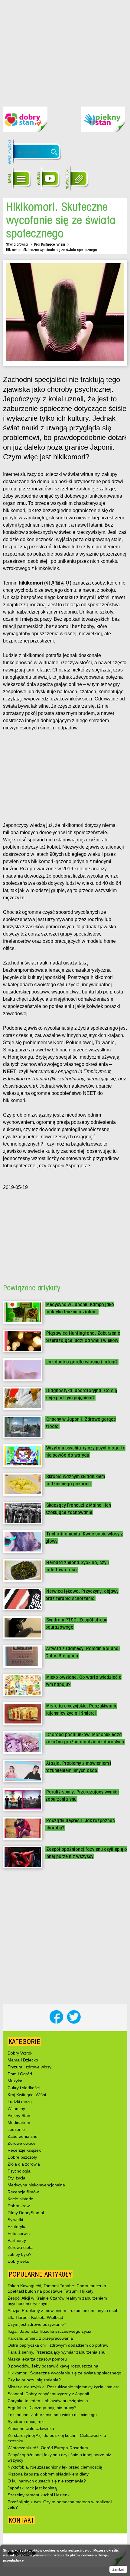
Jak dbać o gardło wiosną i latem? (82, 1362)
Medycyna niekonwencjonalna (36, 2185)
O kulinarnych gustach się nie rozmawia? (47, 2481)
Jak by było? (19, 2254)
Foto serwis (19, 2233)
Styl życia (16, 2178)
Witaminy (16, 2109)
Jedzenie (16, 2129)
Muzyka (15, 2081)
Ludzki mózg (20, 2102)
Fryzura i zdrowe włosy (29, 2067)
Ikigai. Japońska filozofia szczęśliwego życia (49, 2331)
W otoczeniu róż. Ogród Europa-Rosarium (48, 2448)
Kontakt (21, 2520)
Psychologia (19, 2171)
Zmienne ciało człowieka (31, 2428)
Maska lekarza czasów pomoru (37, 2359)
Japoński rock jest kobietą (32, 2488)
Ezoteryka (17, 2227)
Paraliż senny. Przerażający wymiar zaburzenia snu (57, 2352)
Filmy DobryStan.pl (26, 2213)
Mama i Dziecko (23, 2060)
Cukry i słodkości (24, 2088)
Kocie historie (20, 2199)
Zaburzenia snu (23, 2136)
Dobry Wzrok (20, 2053)
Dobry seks (18, 2261)
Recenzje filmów (23, 2192)
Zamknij (118, 2569)
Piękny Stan (19, 2115)
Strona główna (17, 244)
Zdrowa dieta (20, 2247)
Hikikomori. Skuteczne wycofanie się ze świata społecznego (64, 2373)
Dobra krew (19, 2206)
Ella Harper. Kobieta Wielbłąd (35, 2317)
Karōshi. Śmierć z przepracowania (40, 2338)
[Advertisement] (65, 49)
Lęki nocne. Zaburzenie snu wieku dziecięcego (52, 2415)
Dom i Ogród (20, 2074)
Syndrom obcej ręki (26, 2421)
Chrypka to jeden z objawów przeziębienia (48, 2401)
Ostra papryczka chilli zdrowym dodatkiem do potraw (58, 2345)
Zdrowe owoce (22, 2143)
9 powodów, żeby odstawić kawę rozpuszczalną (53, 2366)
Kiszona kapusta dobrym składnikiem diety (48, 2474)
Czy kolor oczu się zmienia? (34, 2380)
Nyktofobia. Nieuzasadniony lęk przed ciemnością (55, 2467)
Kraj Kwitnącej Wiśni (50, 244)
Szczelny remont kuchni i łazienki (39, 2495)
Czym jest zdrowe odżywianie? (37, 2324)
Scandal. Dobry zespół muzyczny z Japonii (48, 2394)
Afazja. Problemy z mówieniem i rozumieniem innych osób (63, 2310)
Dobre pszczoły (22, 2157)
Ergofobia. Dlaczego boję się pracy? (42, 2408)
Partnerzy (17, 2240)
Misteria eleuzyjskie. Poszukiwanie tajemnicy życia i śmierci (64, 2387)
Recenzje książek (24, 2150)
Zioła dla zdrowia (24, 2164)
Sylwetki (15, 2220)
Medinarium (19, 2122)
